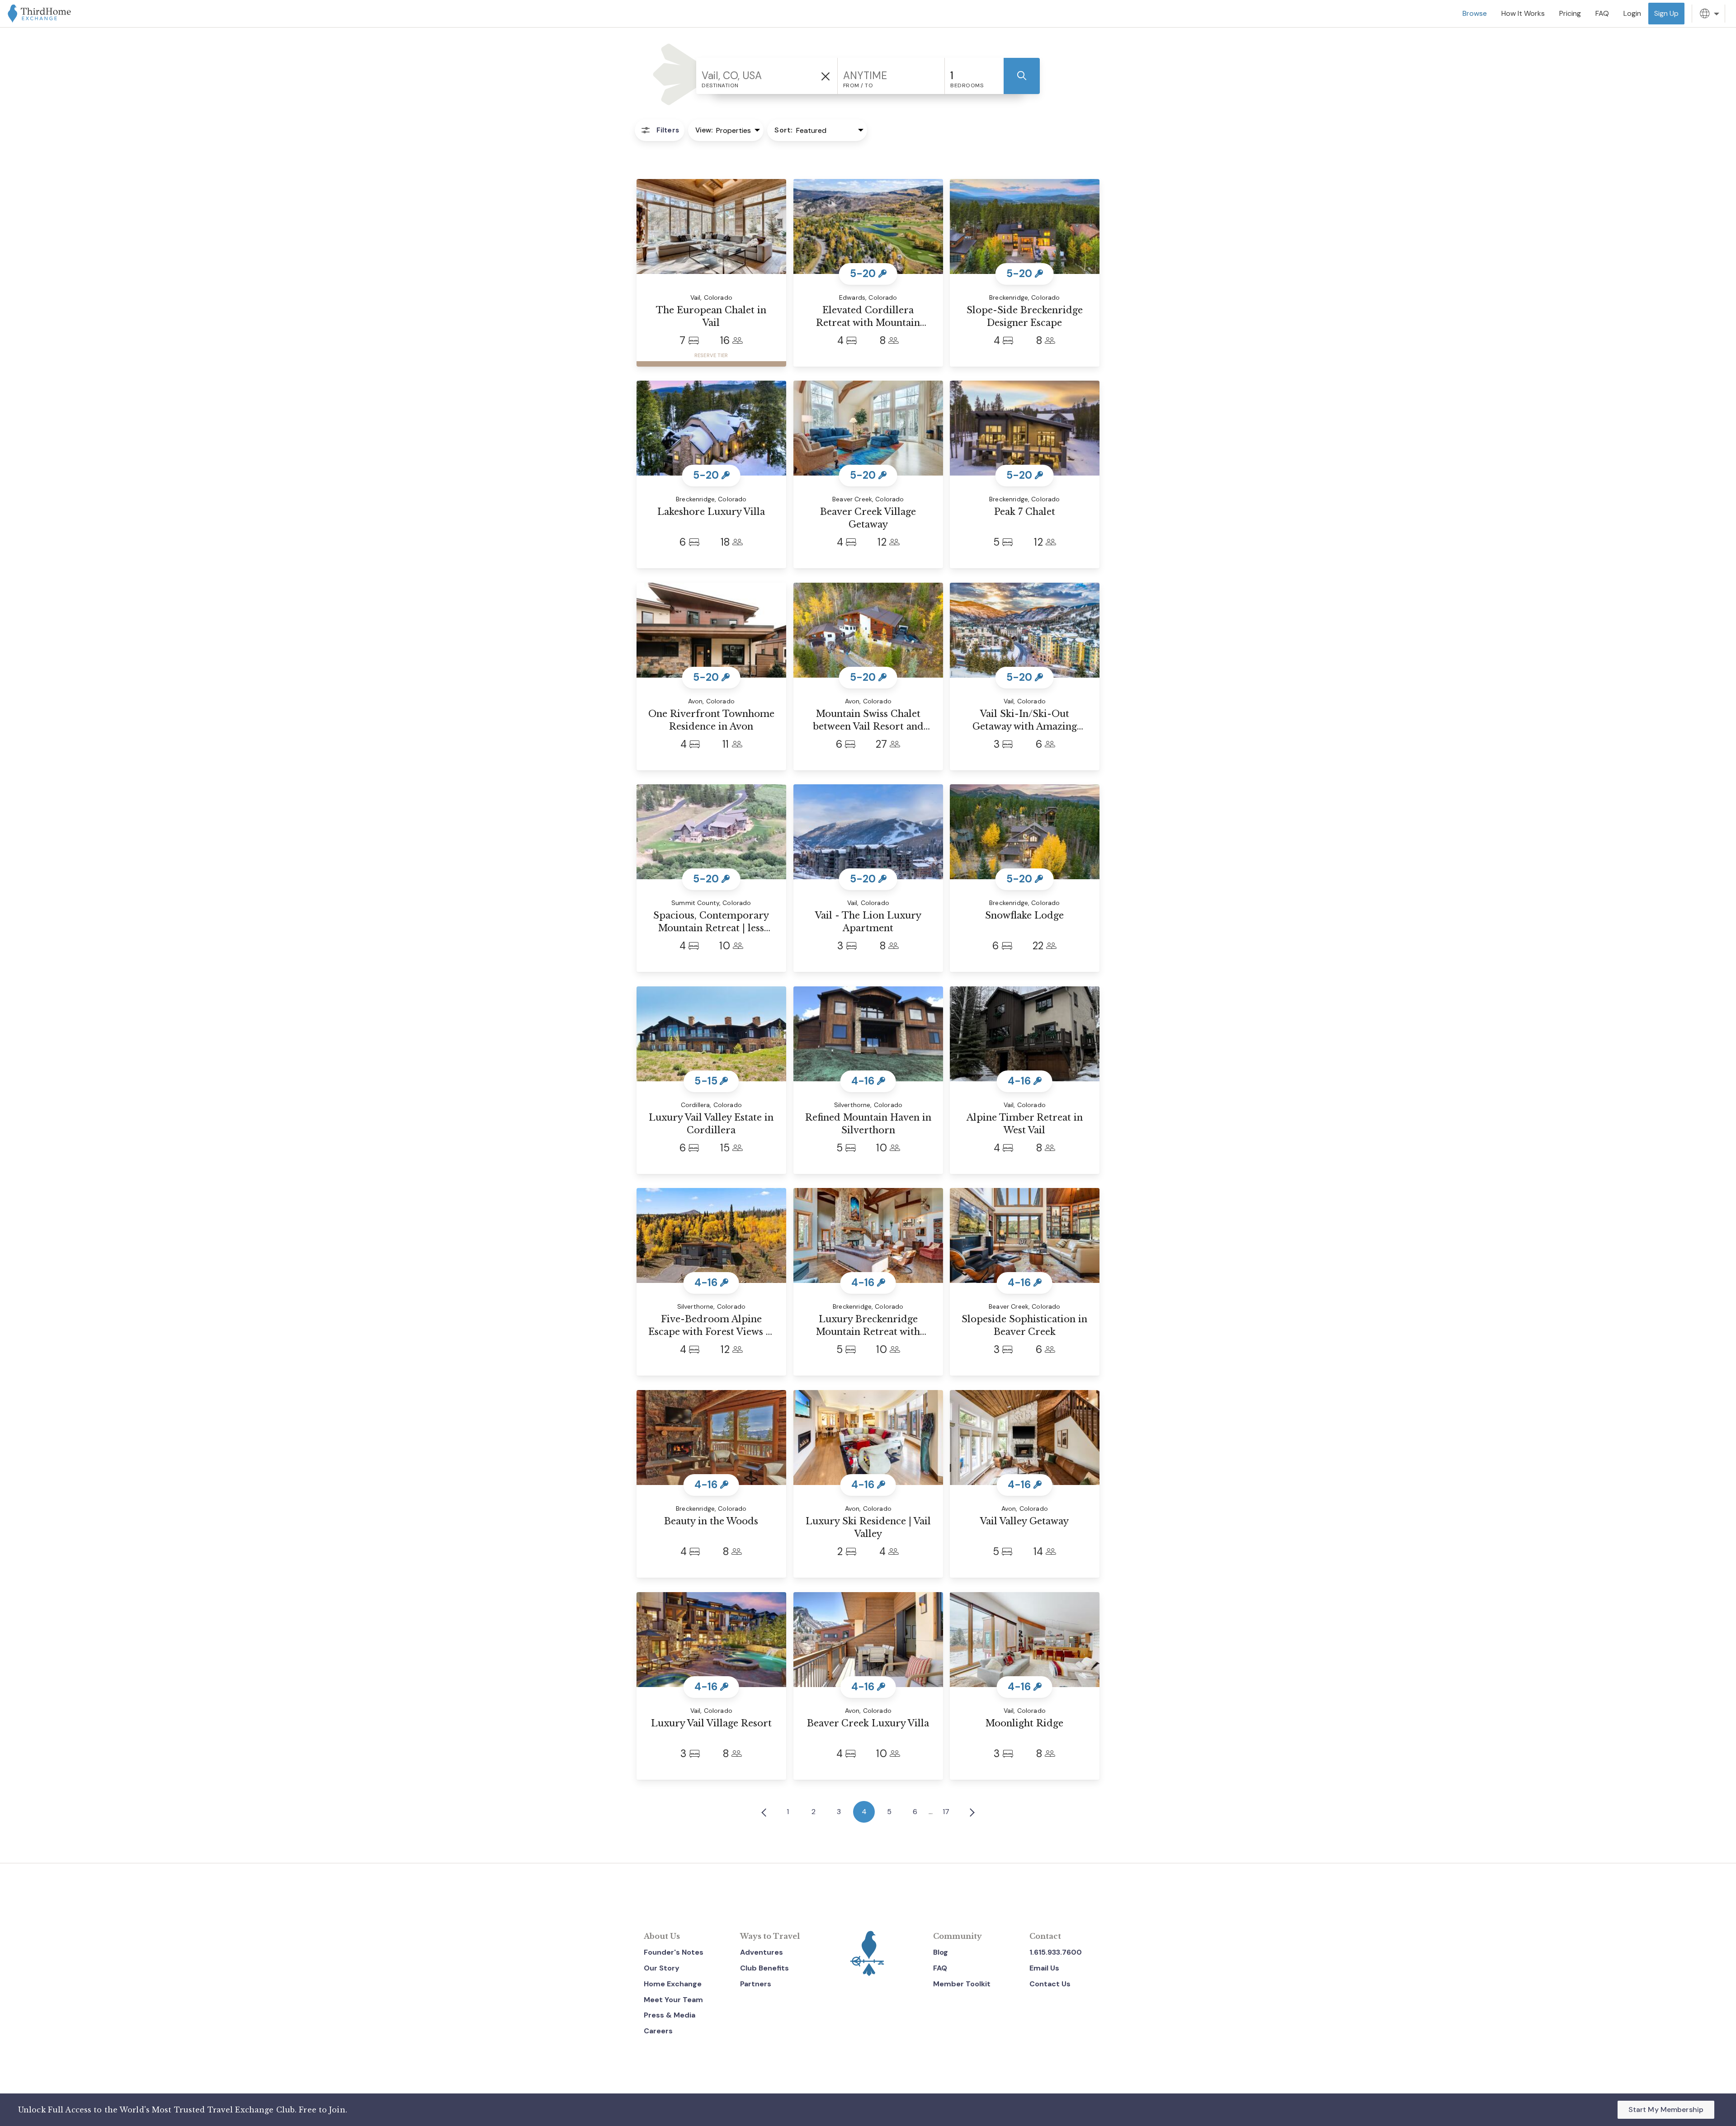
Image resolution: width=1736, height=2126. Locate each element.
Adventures (762, 1952)
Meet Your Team (673, 2000)
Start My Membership (1666, 2110)
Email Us (1044, 1968)
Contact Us (1050, 1984)
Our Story (662, 1968)
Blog (941, 1952)
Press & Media (670, 2015)
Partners (756, 1984)
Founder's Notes (674, 1952)
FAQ (940, 1968)
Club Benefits (764, 1968)
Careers (658, 2031)
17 (946, 1812)
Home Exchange (673, 1984)
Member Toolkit (962, 1984)
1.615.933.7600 (1056, 1952)
